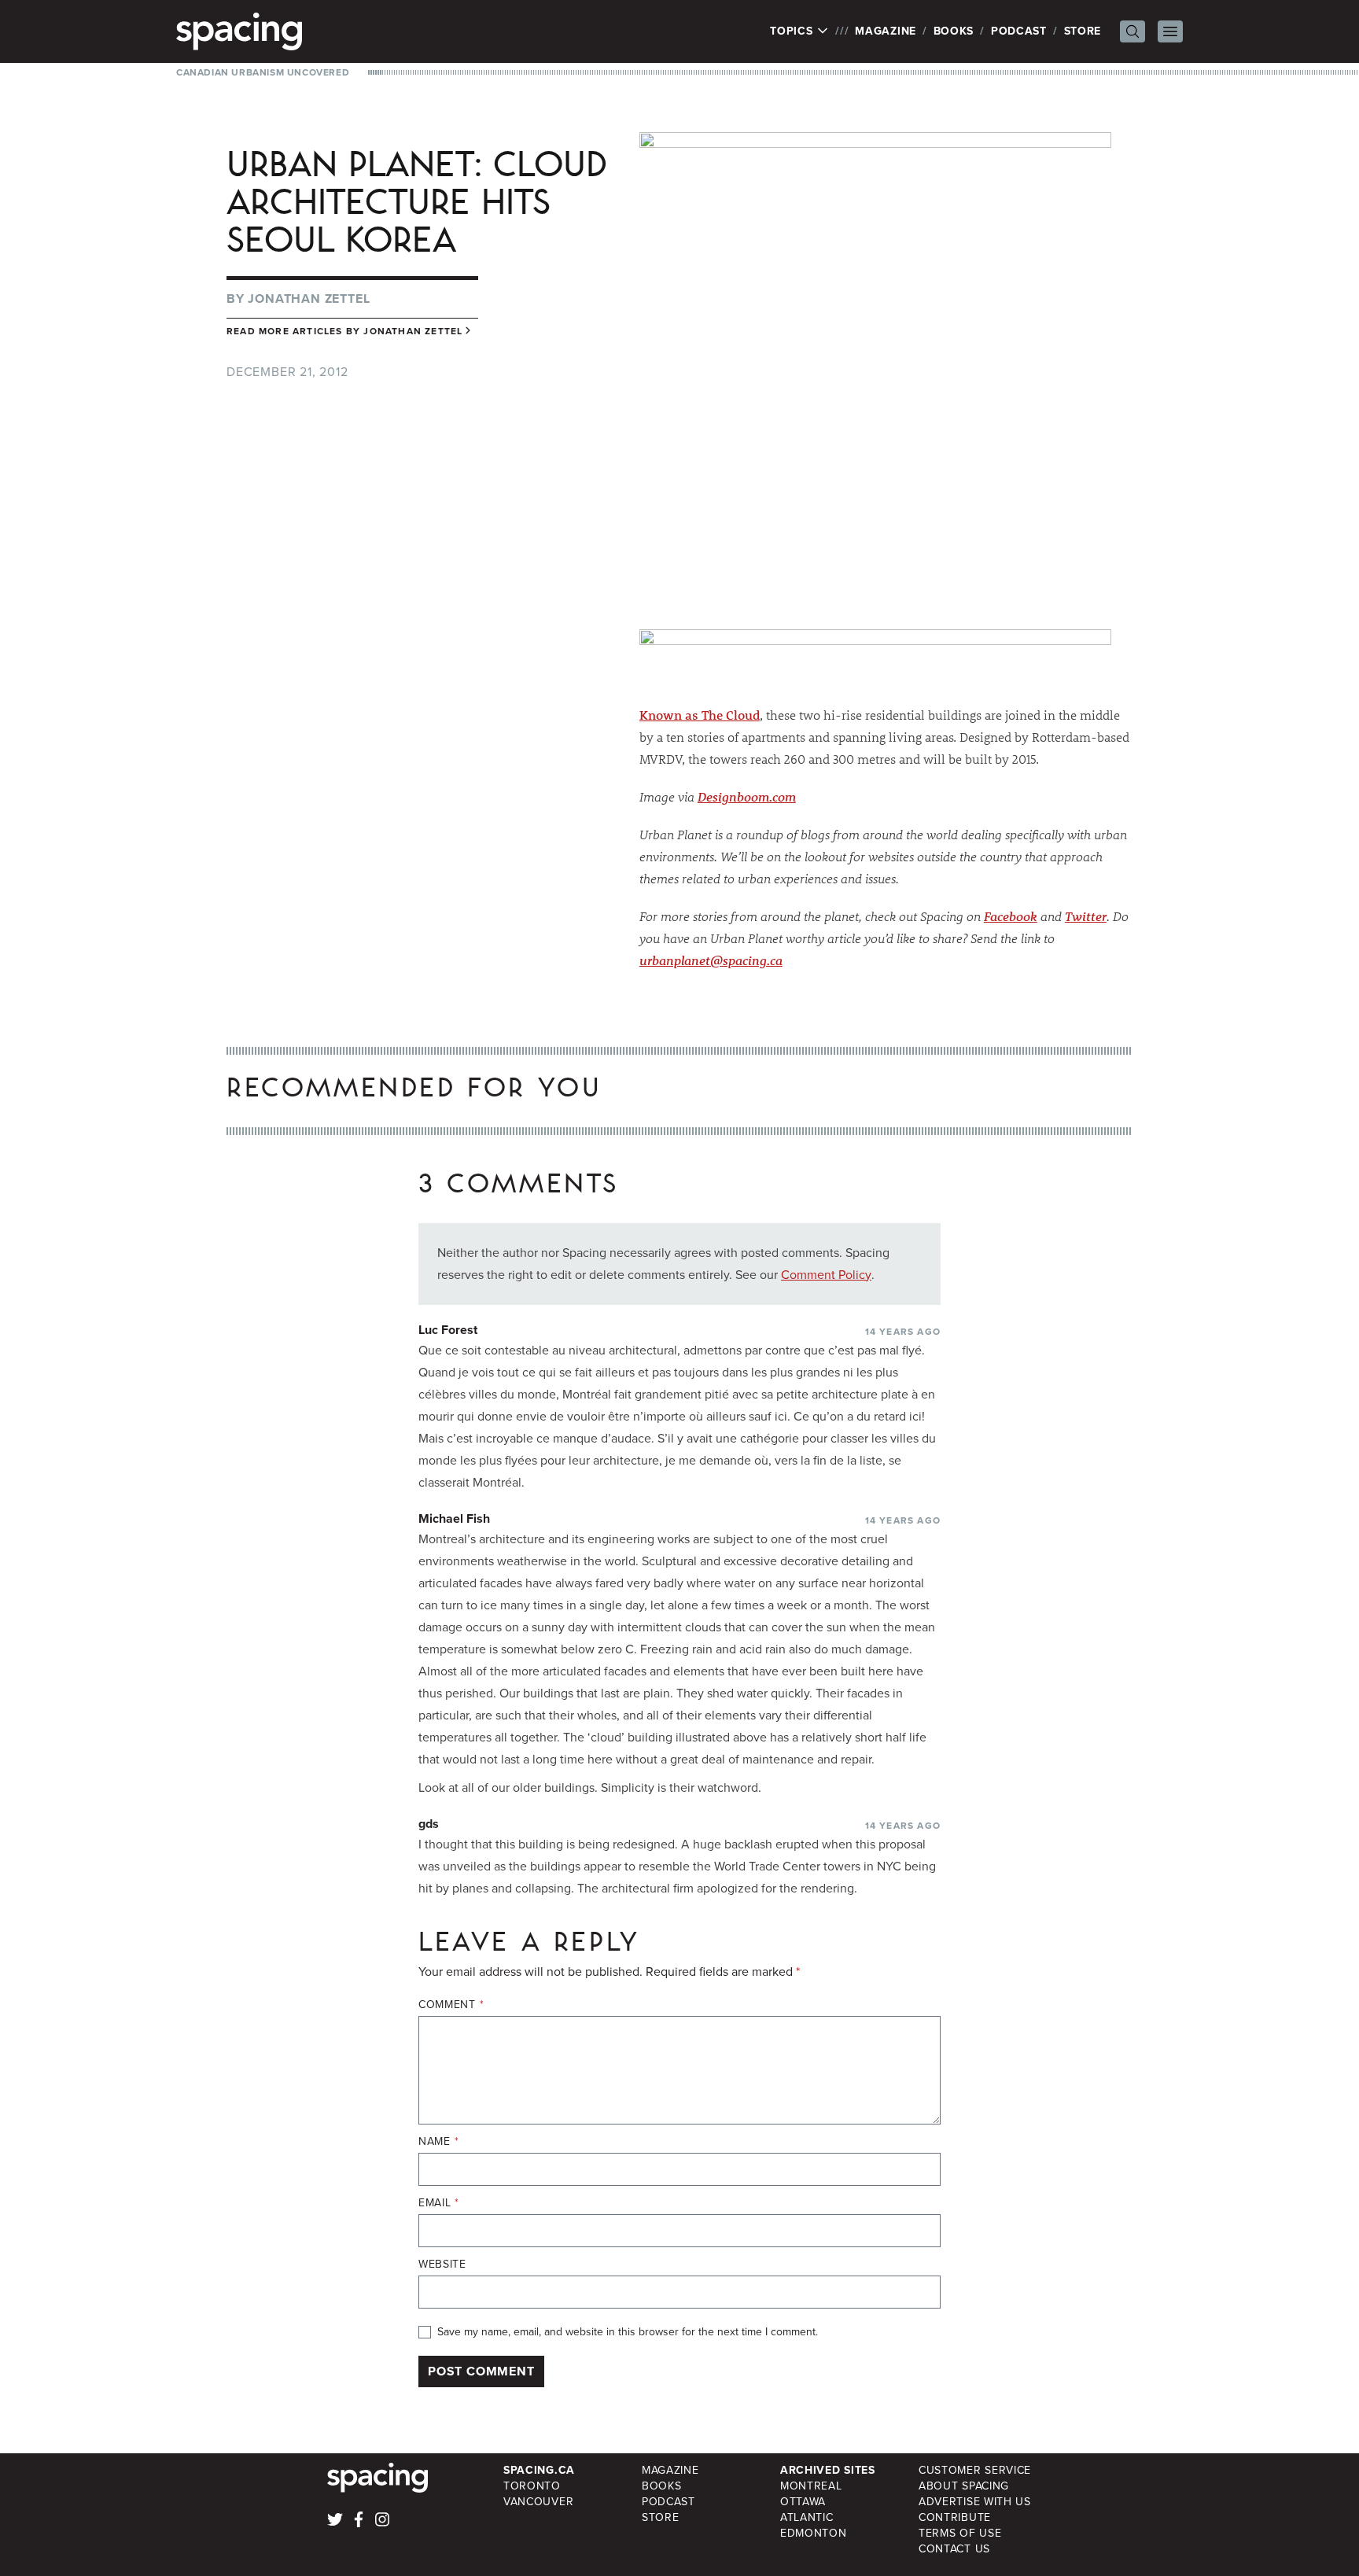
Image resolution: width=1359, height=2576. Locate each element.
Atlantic (807, 2517)
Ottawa (803, 2502)
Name (438, 2142)
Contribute (955, 2517)
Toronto (532, 2486)
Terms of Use (960, 2533)
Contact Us (954, 2549)
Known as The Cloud (700, 715)
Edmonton (814, 2533)
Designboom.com (747, 796)
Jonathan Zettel (309, 299)
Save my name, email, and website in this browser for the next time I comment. (628, 2332)
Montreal (811, 2486)
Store (1083, 31)
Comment (451, 2005)
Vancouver (538, 2502)
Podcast (1019, 31)
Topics (793, 31)
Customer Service (975, 2470)
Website (442, 2265)
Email (439, 2203)
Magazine (886, 31)
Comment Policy (826, 1275)
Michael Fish (454, 1518)
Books (954, 31)
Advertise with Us (975, 2502)
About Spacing (964, 2486)
